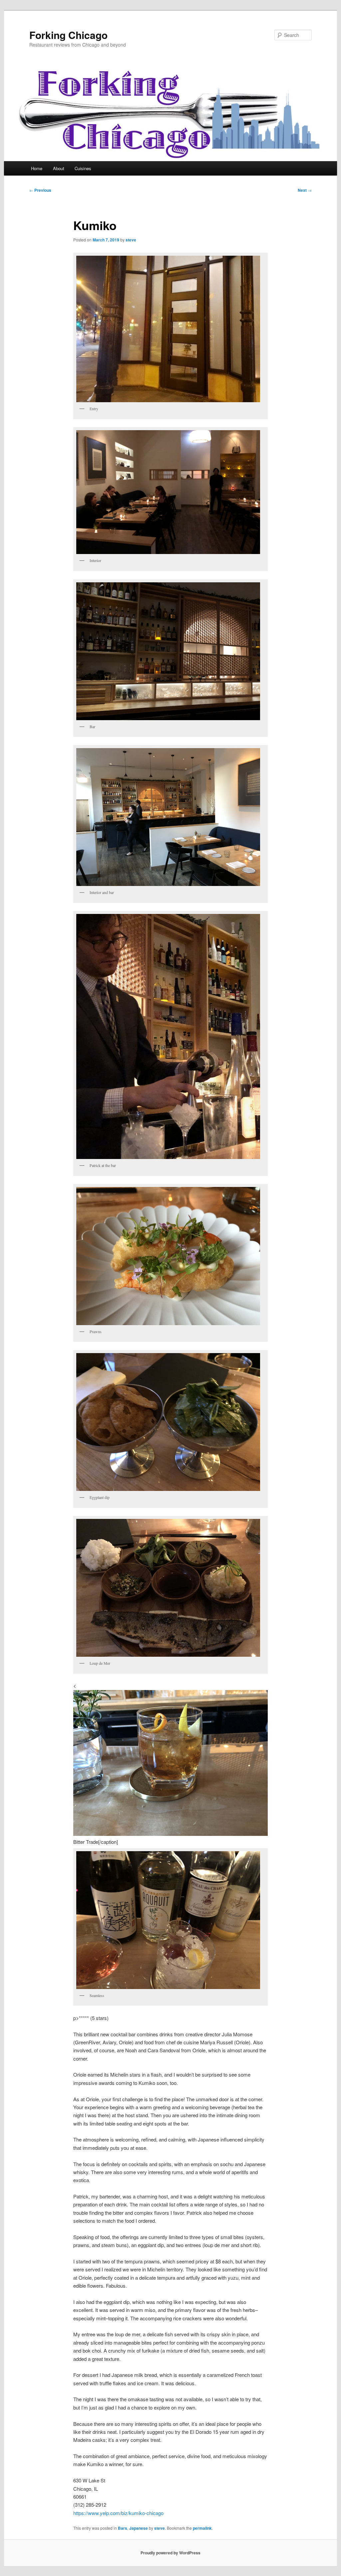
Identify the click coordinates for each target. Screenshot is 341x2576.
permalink (202, 2528)
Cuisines (83, 168)
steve (131, 240)
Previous (40, 190)
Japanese (139, 2528)
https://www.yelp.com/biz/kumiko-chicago (118, 2513)
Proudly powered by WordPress (170, 2553)
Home (37, 168)
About (59, 168)
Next (305, 190)
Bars (123, 2528)
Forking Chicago (68, 35)
